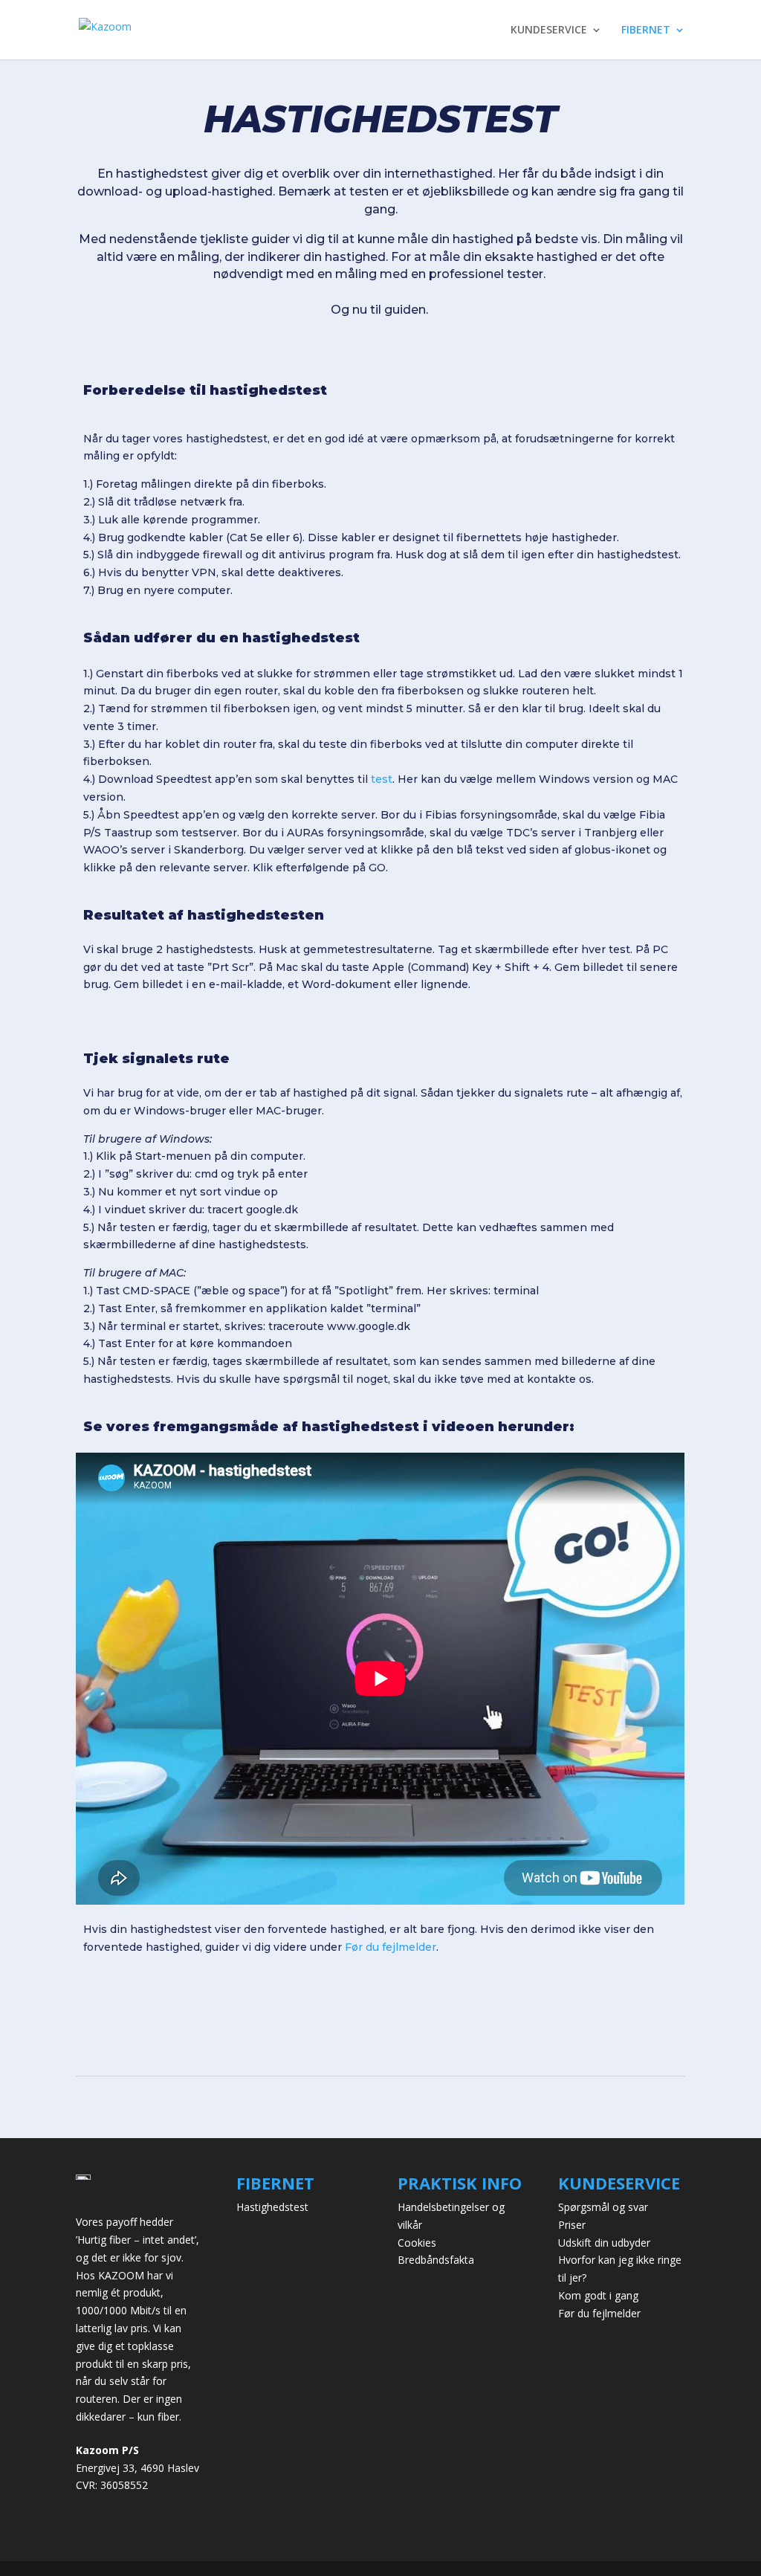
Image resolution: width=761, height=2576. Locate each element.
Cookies (417, 2243)
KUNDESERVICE (549, 30)
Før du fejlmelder (391, 1947)
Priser (572, 2225)
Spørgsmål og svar (603, 2207)
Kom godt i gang (598, 2295)
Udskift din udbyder (604, 2243)
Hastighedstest (272, 2207)
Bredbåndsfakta (436, 2260)
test (382, 779)
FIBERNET (646, 30)
